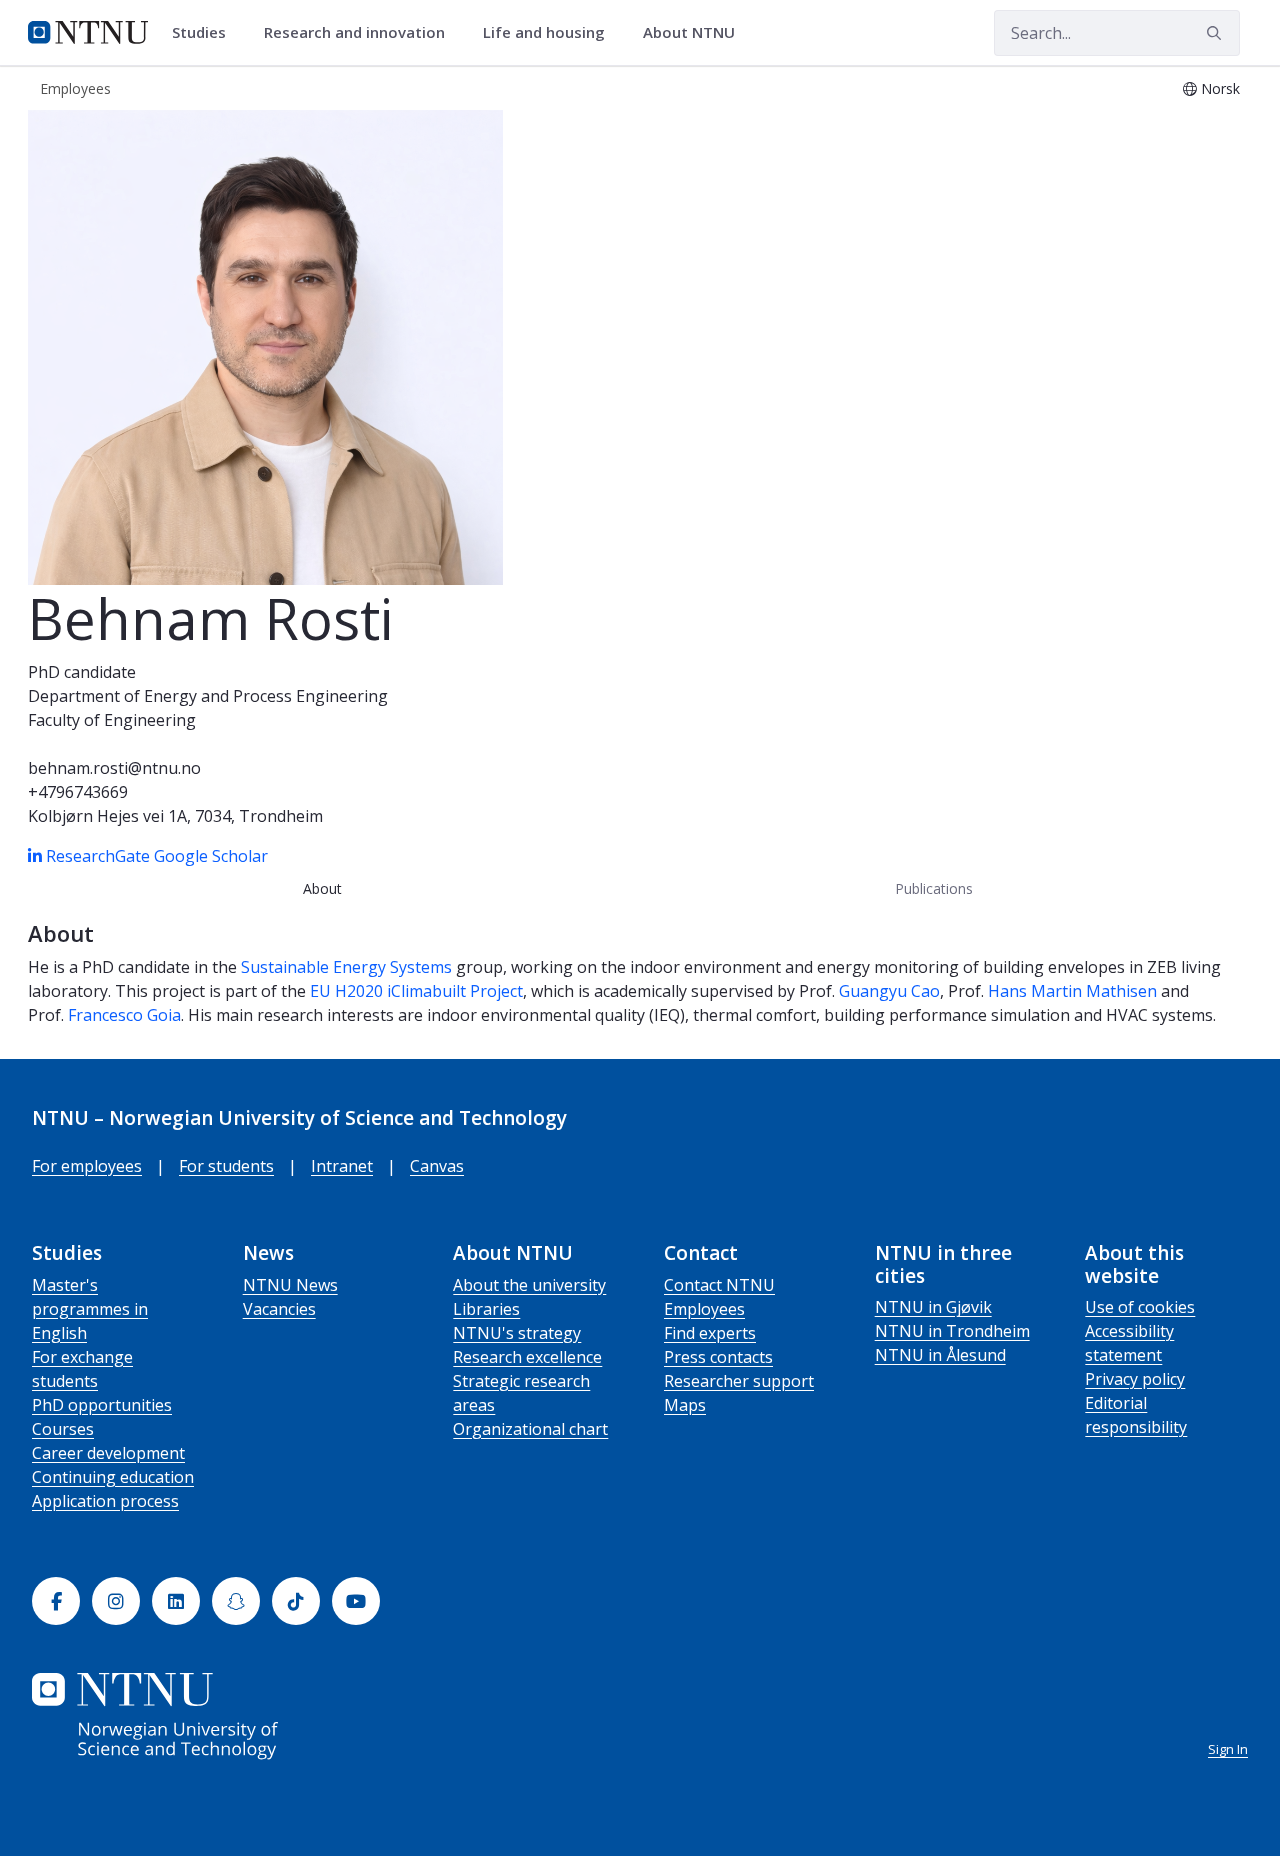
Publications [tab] (934, 888)
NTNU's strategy (517, 1333)
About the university (529, 1285)
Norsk (1220, 88)
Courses (63, 1429)
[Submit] (1217, 33)
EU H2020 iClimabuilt (390, 991)
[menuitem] (206, 33)
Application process (105, 1501)
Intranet (342, 1166)
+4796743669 (78, 792)
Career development (108, 1453)
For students (226, 1166)
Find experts (710, 1333)
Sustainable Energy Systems (346, 967)
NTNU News (290, 1285)
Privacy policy (1135, 1379)
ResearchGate (100, 856)
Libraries (486, 1309)
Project (496, 991)
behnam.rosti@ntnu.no (114, 768)
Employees (704, 1309)
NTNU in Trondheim (952, 1331)
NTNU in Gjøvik (933, 1307)
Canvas (437, 1166)
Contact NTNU (719, 1285)
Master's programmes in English (90, 1309)
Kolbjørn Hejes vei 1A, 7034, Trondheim (175, 816)
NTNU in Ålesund (940, 1355)
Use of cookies (1140, 1307)
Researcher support (739, 1381)
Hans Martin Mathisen (1072, 991)
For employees (87, 1166)
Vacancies (279, 1309)
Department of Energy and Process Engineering (208, 696)
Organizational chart (530, 1429)
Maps (685, 1405)
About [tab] (322, 888)
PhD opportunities (102, 1405)
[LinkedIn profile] (37, 856)
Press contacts (718, 1357)
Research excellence (527, 1357)
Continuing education (113, 1477)
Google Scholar (211, 856)
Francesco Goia (124, 1015)
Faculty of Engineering (112, 720)
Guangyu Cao (889, 991)
